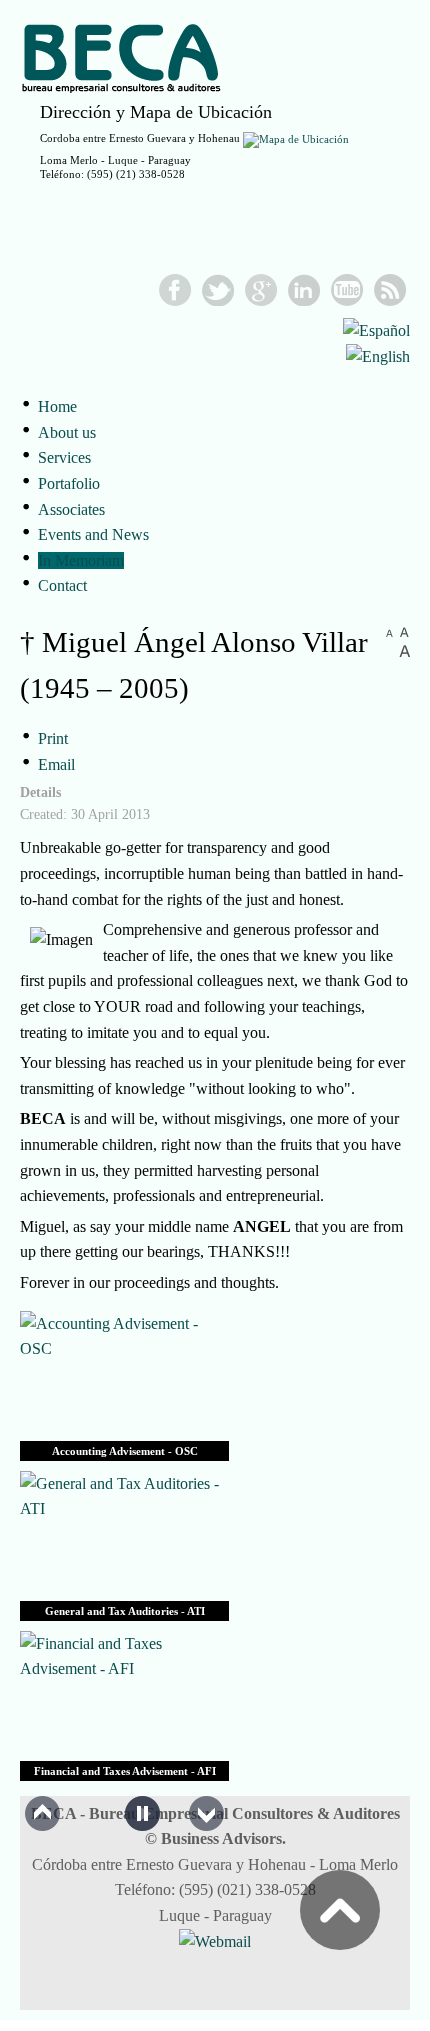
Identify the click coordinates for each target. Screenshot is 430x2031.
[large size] (404, 651)
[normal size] (404, 631)
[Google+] (261, 290)
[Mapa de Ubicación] (296, 138)
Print (53, 738)
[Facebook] (175, 290)
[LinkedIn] (304, 290)
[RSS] (390, 290)
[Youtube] (347, 290)
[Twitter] (218, 290)
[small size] (389, 631)
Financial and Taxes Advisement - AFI (125, 1771)
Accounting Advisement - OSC (125, 1451)
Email (56, 764)
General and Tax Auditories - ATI (125, 1611)
